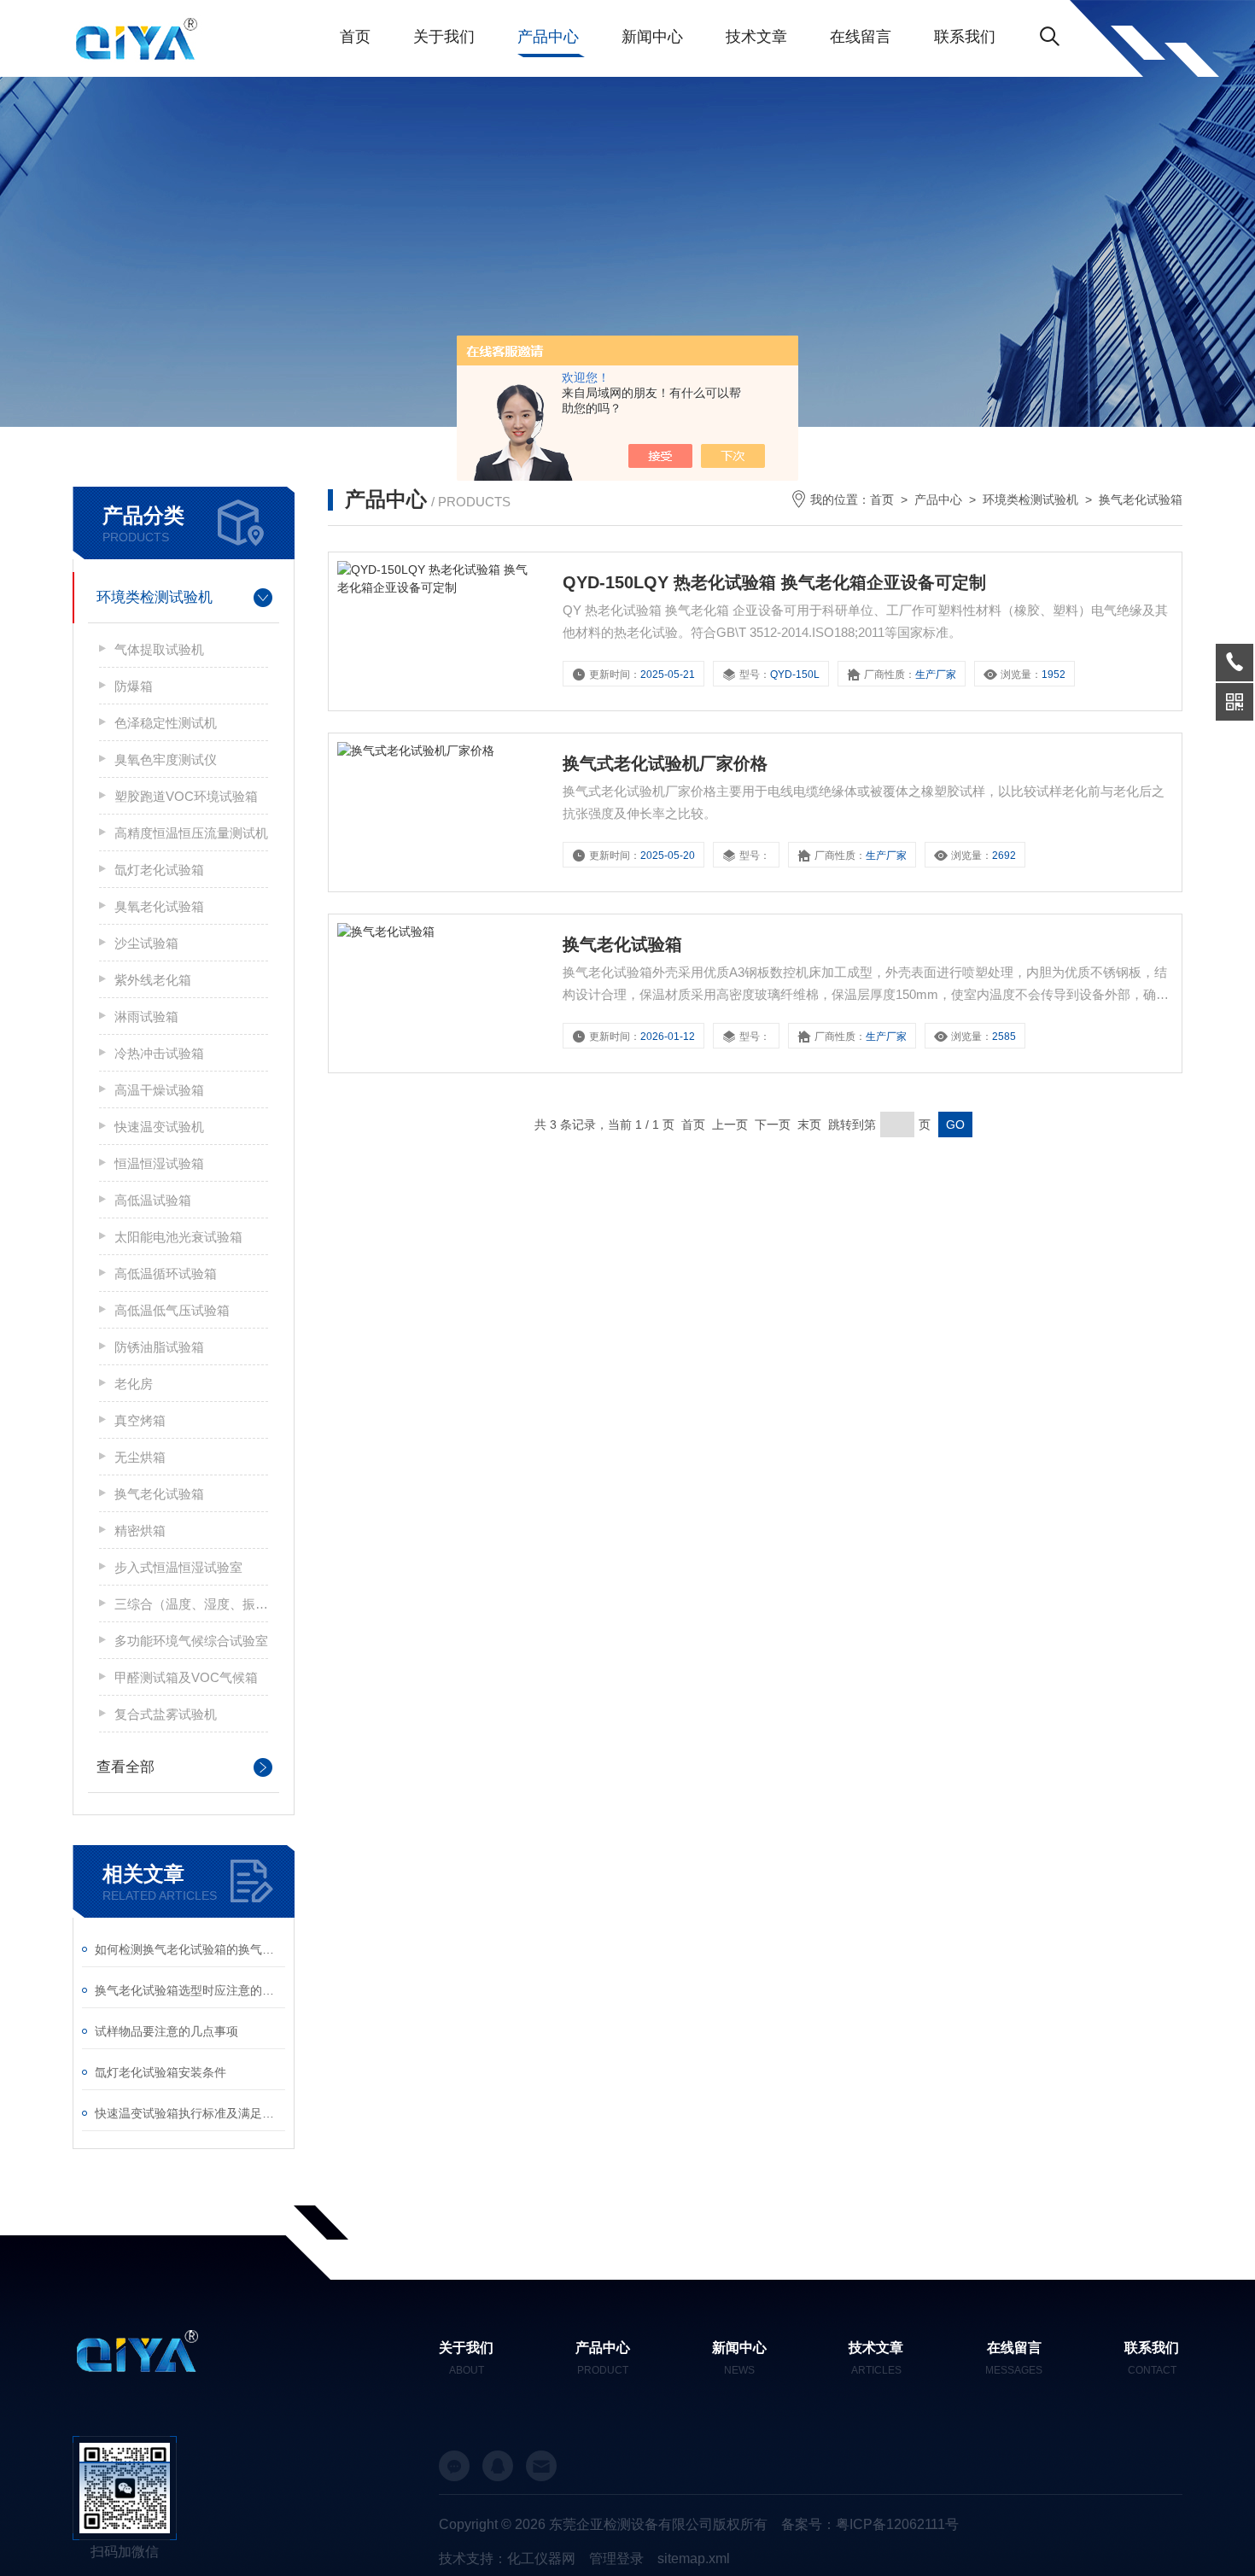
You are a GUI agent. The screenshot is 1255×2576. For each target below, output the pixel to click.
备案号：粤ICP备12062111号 (870, 2524)
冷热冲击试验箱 (159, 1053)
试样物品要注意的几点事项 (166, 2031)
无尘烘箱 (140, 1457)
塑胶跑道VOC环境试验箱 (186, 796)
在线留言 (861, 37)
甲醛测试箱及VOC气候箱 (186, 1677)
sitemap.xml (694, 2558)
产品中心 (548, 37)
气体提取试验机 (159, 649)
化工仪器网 (541, 2558)
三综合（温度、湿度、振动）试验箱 (191, 1604)
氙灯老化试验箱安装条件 (161, 2072)
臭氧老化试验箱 (159, 906)
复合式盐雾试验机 (166, 1714)
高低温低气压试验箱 (172, 1310)
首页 (355, 37)
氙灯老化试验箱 (159, 870)
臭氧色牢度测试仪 (166, 759)
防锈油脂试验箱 (159, 1347)
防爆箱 (134, 686)
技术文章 (756, 37)
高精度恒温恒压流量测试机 (191, 833)
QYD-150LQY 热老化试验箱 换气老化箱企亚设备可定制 (774, 582)
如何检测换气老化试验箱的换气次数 (190, 1949)
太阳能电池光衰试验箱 (178, 1237)
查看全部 (125, 1767)
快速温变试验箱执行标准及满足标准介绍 (190, 2113)
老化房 (134, 1384)
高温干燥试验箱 (159, 1090)
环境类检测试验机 (155, 597)
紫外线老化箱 (153, 980)
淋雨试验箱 (146, 1016)
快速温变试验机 (159, 1127)
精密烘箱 (140, 1530)
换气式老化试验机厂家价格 (665, 763)
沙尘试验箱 (146, 943)
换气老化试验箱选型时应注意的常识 (190, 1990)
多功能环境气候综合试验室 (191, 1641)
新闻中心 (652, 37)
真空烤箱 (140, 1420)
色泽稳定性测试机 (166, 723)
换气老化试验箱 (159, 1494)
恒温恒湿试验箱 (159, 1163)
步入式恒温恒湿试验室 (178, 1567)
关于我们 (444, 37)
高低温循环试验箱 (166, 1273)
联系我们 (965, 37)
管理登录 (616, 2558)
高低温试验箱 (153, 1200)
